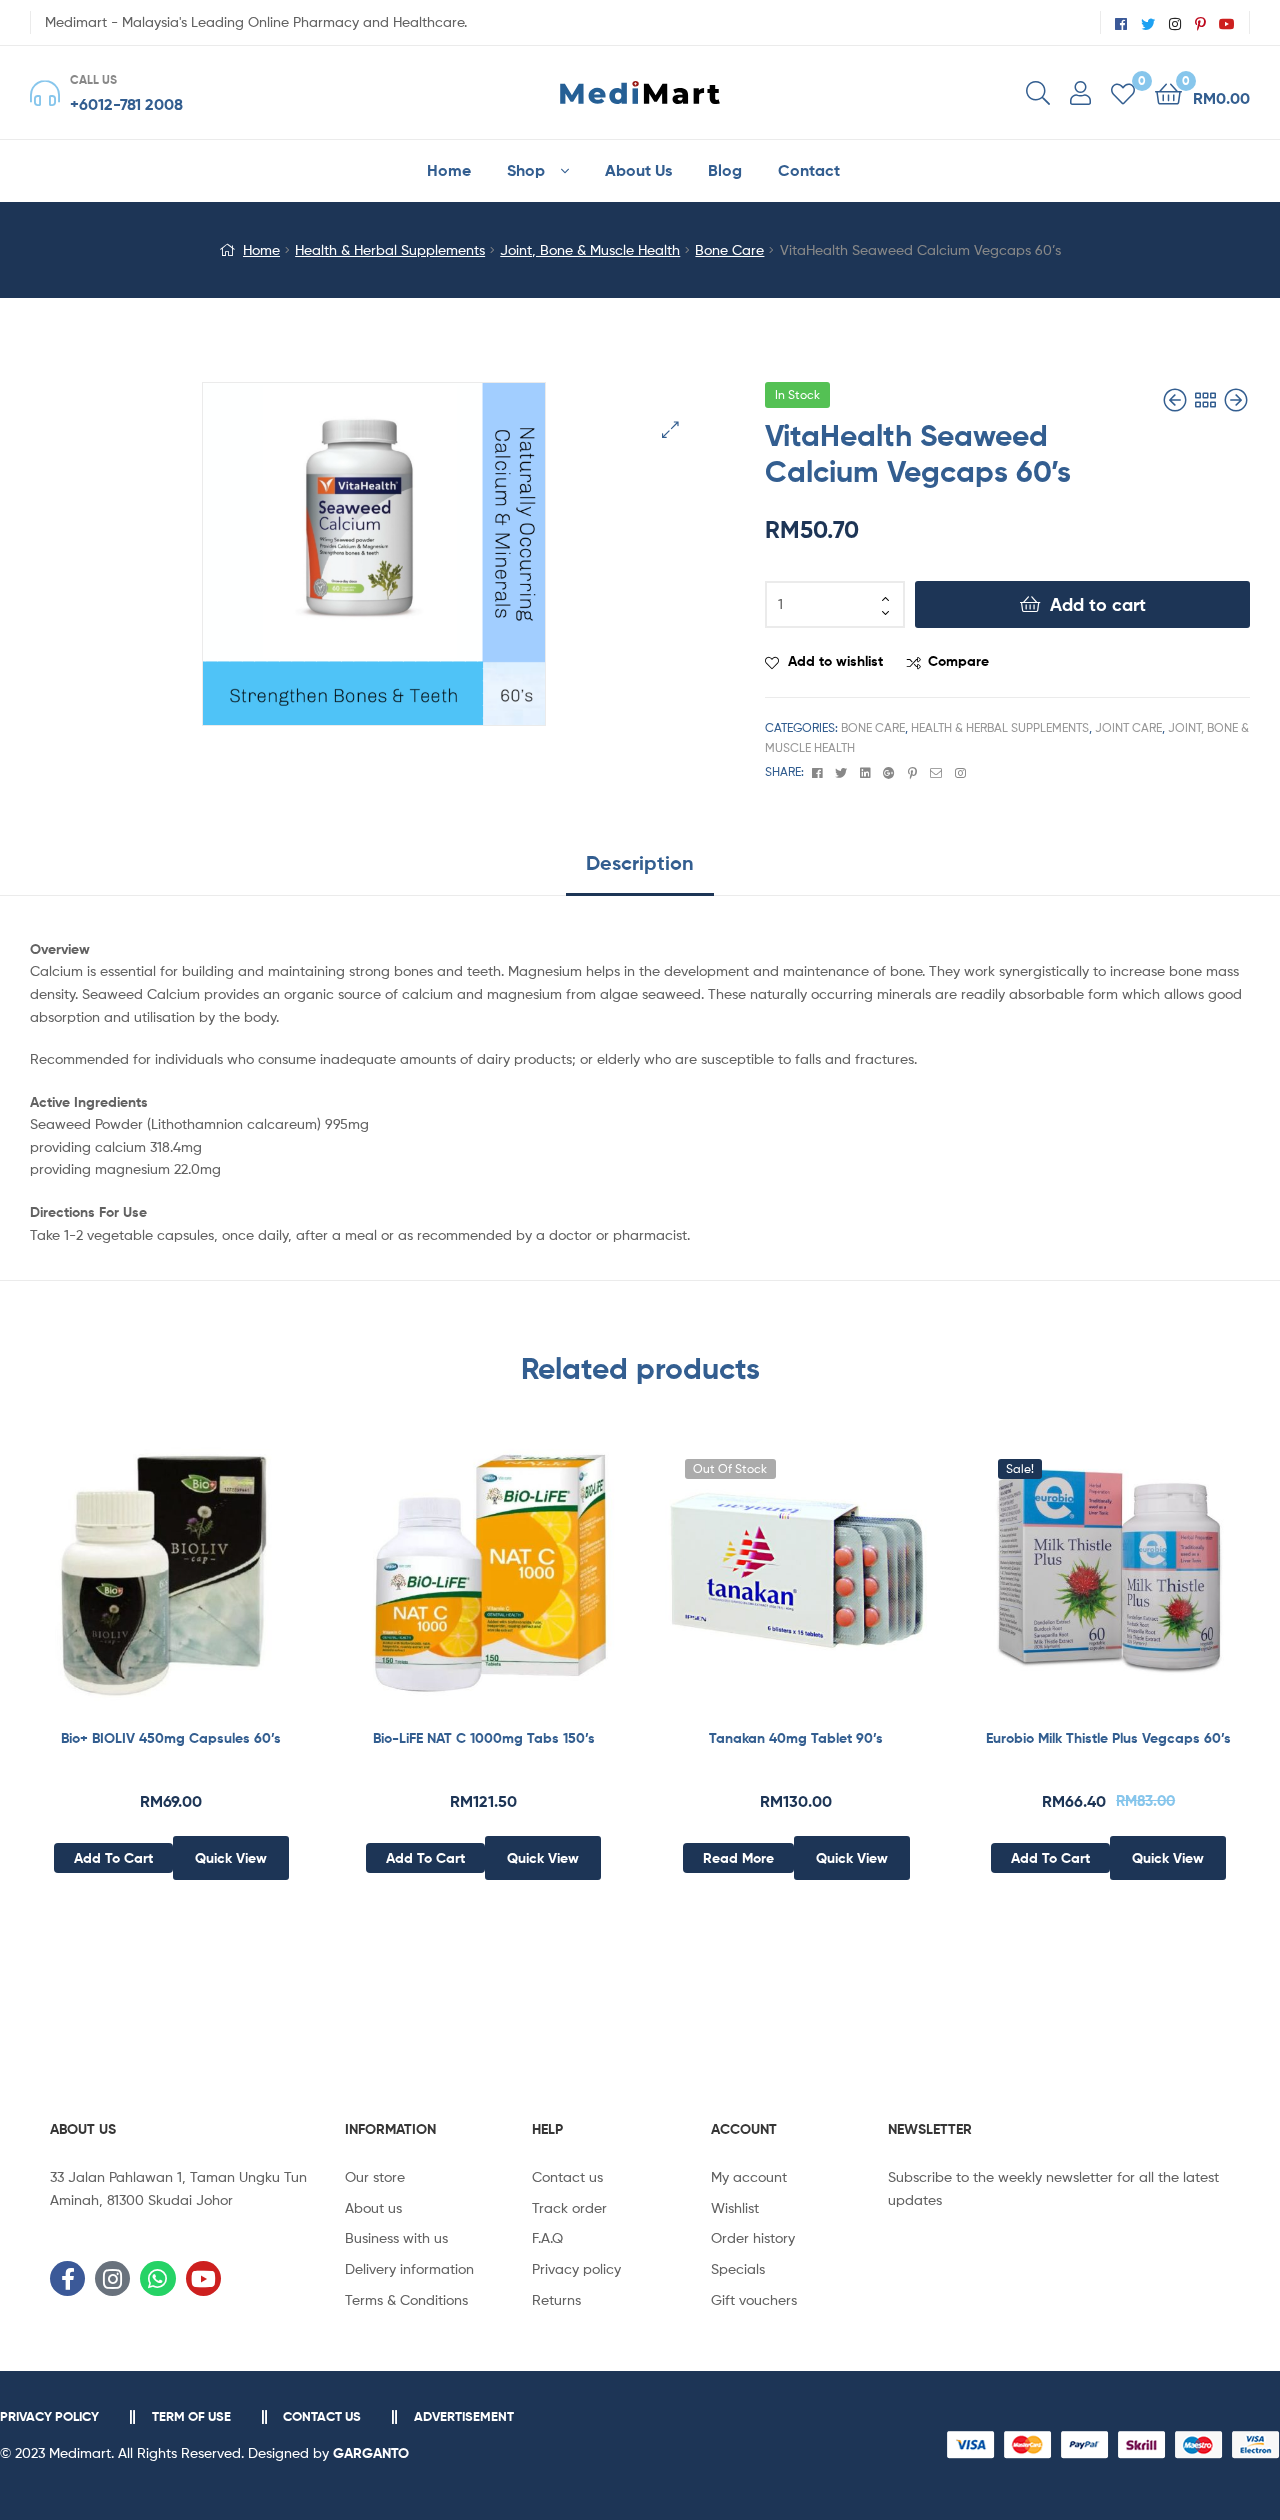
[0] (1123, 92)
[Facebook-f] (67, 2278)
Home (261, 249)
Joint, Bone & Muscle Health (590, 249)
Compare (958, 661)
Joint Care (1128, 727)
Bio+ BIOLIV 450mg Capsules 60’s (171, 1738)
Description (640, 862)
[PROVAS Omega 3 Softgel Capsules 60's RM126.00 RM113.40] (1236, 400)
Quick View (220, 1585)
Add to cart (1098, 604)
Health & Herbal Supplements (390, 249)
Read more (738, 1858)
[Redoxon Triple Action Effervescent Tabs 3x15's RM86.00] (1177, 400)
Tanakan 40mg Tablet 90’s (796, 1738)
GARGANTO (371, 2453)
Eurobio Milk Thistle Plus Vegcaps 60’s (1108, 1738)
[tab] (640, 870)
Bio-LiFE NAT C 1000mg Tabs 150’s (484, 1738)
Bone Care (729, 249)
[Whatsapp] (157, 2278)
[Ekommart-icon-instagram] (112, 2278)
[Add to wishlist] (122, 1585)
